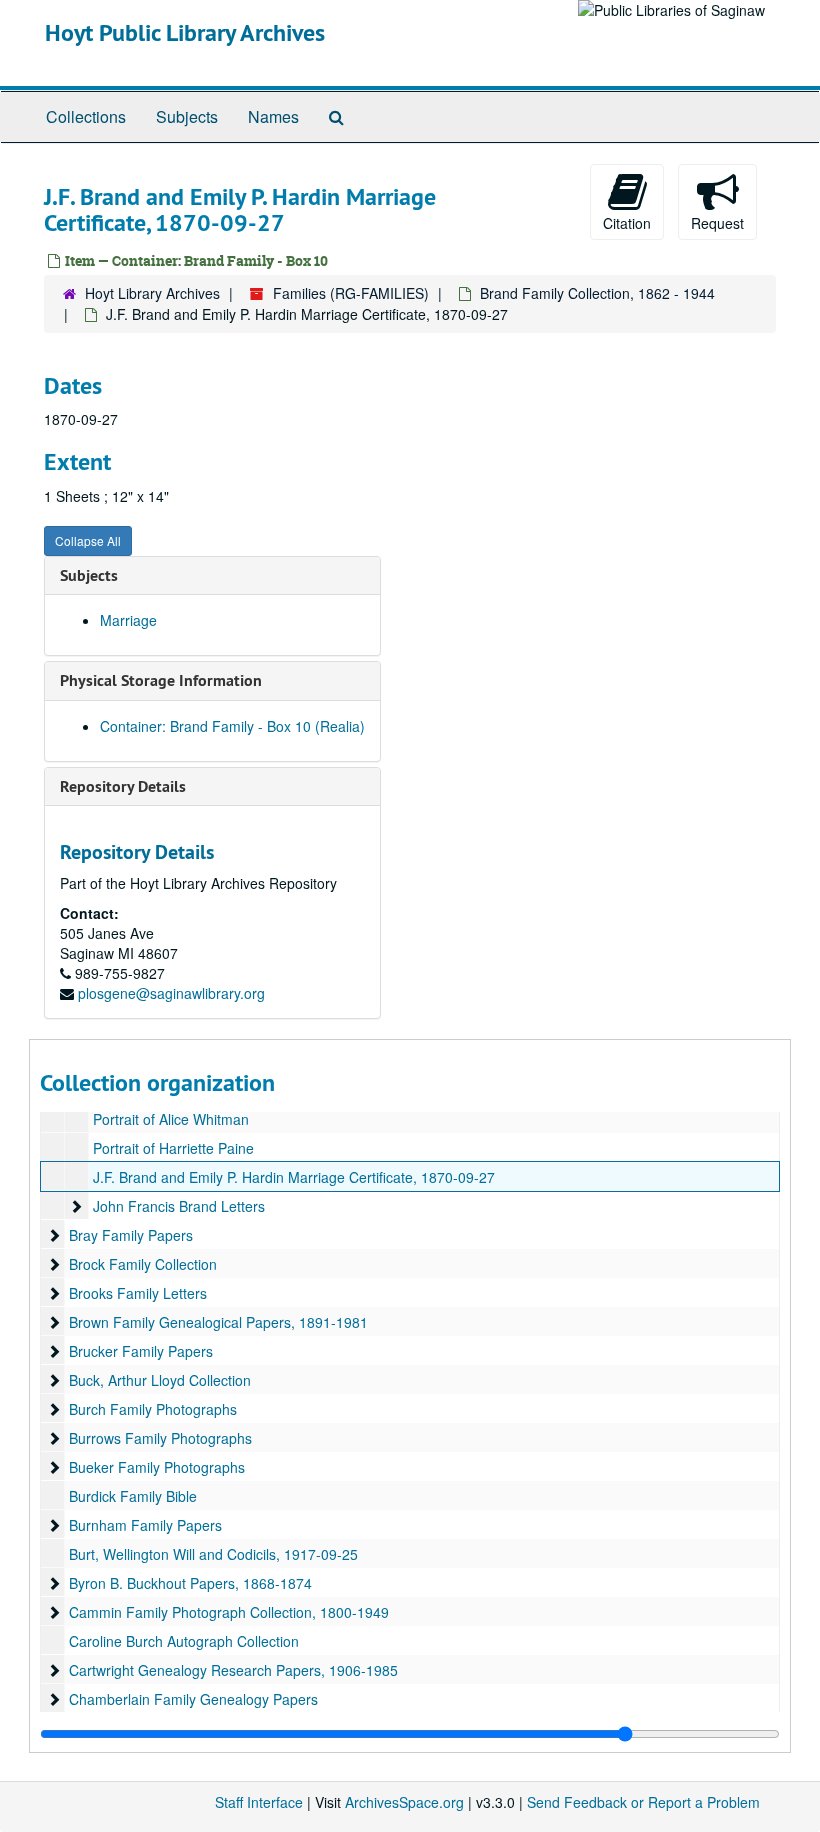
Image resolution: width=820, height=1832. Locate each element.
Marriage (128, 620)
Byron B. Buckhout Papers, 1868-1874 (190, 1583)
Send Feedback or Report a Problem (643, 1802)
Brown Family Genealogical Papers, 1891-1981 (218, 1322)
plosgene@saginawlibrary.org (171, 993)
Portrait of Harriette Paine (173, 1148)
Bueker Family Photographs (157, 1467)
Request (717, 223)
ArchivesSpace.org (404, 1802)
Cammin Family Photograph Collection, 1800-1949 (229, 1612)
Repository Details (123, 786)
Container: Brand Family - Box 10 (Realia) (232, 726)
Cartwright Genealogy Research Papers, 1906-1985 (233, 1670)
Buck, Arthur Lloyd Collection (160, 1380)
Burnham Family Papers (145, 1525)
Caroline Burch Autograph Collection (184, 1641)
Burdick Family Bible (133, 1496)
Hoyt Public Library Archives (185, 32)
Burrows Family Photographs (160, 1438)
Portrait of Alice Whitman (171, 1119)
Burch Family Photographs (153, 1409)
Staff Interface (259, 1802)
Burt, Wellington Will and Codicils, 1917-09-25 (213, 1554)
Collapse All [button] (88, 540)
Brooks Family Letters (138, 1293)
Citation (627, 223)
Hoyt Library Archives (152, 293)
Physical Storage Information (161, 680)
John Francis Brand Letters (179, 1206)
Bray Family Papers (131, 1235)
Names (273, 116)
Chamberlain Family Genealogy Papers (193, 1699)
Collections (86, 116)
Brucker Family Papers (141, 1351)
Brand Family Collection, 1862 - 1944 (597, 293)
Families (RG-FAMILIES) (351, 293)
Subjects (187, 116)
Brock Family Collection (143, 1264)
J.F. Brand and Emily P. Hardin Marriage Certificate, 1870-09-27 (294, 1177)
